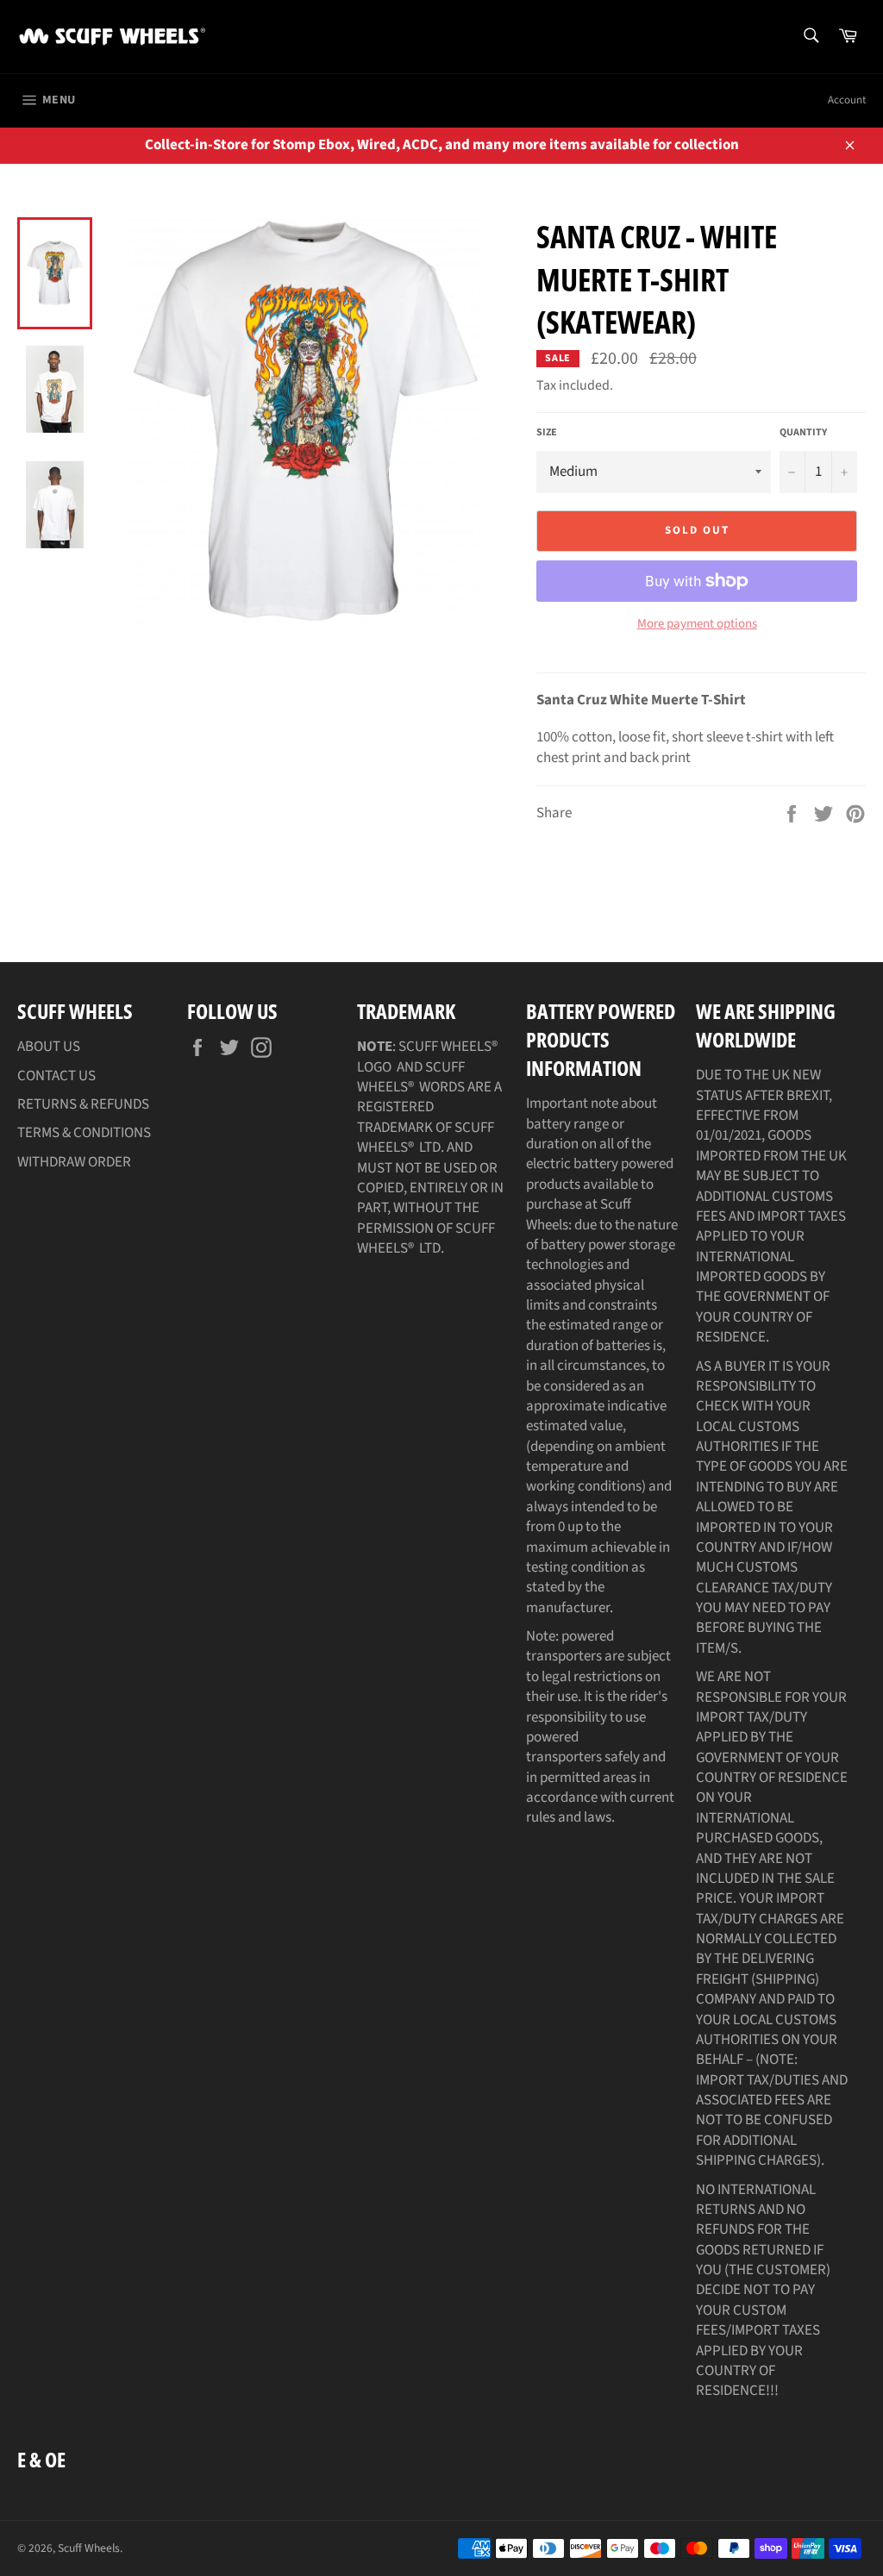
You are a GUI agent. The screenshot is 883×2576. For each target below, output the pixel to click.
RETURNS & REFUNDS (83, 1104)
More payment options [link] (697, 624)
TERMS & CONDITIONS (84, 1133)
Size (547, 433)
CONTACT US (56, 1076)
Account (847, 100)
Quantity (803, 433)
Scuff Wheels (89, 2548)
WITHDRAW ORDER (74, 1162)
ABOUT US (49, 1047)
